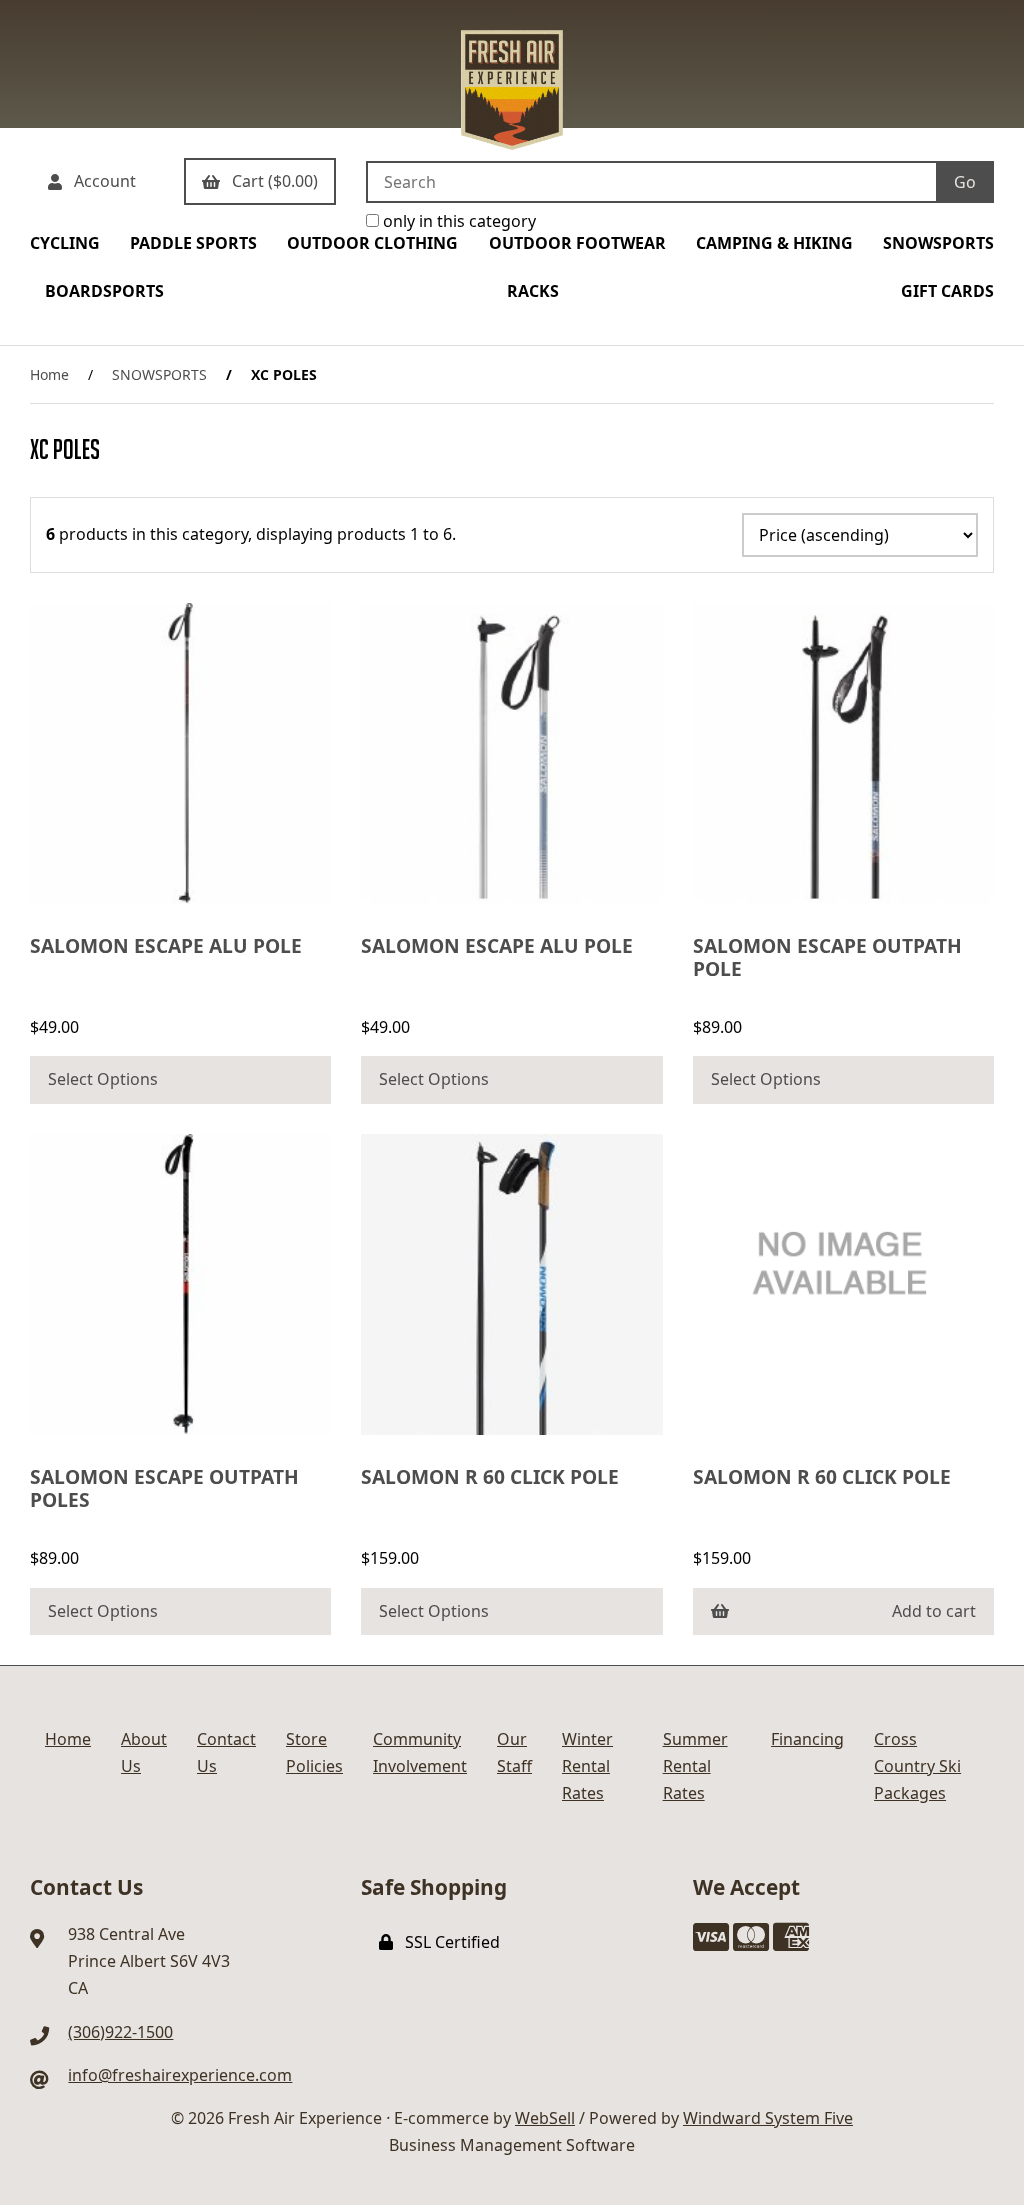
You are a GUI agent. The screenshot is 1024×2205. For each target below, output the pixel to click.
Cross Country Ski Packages (917, 1766)
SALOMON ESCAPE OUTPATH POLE (827, 957)
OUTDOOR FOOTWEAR (577, 243)
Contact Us (226, 1752)
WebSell (545, 2118)
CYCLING (65, 243)
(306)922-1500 (120, 2032)
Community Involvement (420, 1752)
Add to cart (934, 1611)
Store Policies (314, 1752)
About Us (144, 1752)
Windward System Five (768, 2118)
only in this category (457, 221)
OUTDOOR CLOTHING (372, 243)
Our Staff (514, 1752)
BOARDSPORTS (104, 291)
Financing (807, 1739)
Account (101, 181)
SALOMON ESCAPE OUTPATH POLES (164, 1488)
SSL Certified (448, 1942)
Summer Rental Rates (695, 1766)
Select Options (103, 1079)
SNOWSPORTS (938, 243)
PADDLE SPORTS (193, 243)
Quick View (187, 883)
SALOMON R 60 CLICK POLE (490, 1476)
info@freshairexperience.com (180, 2075)
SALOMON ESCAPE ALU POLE (166, 945)
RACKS (533, 291)
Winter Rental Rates (587, 1766)
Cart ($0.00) (271, 181)
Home (49, 374)
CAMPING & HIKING (774, 243)
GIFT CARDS (947, 291)
